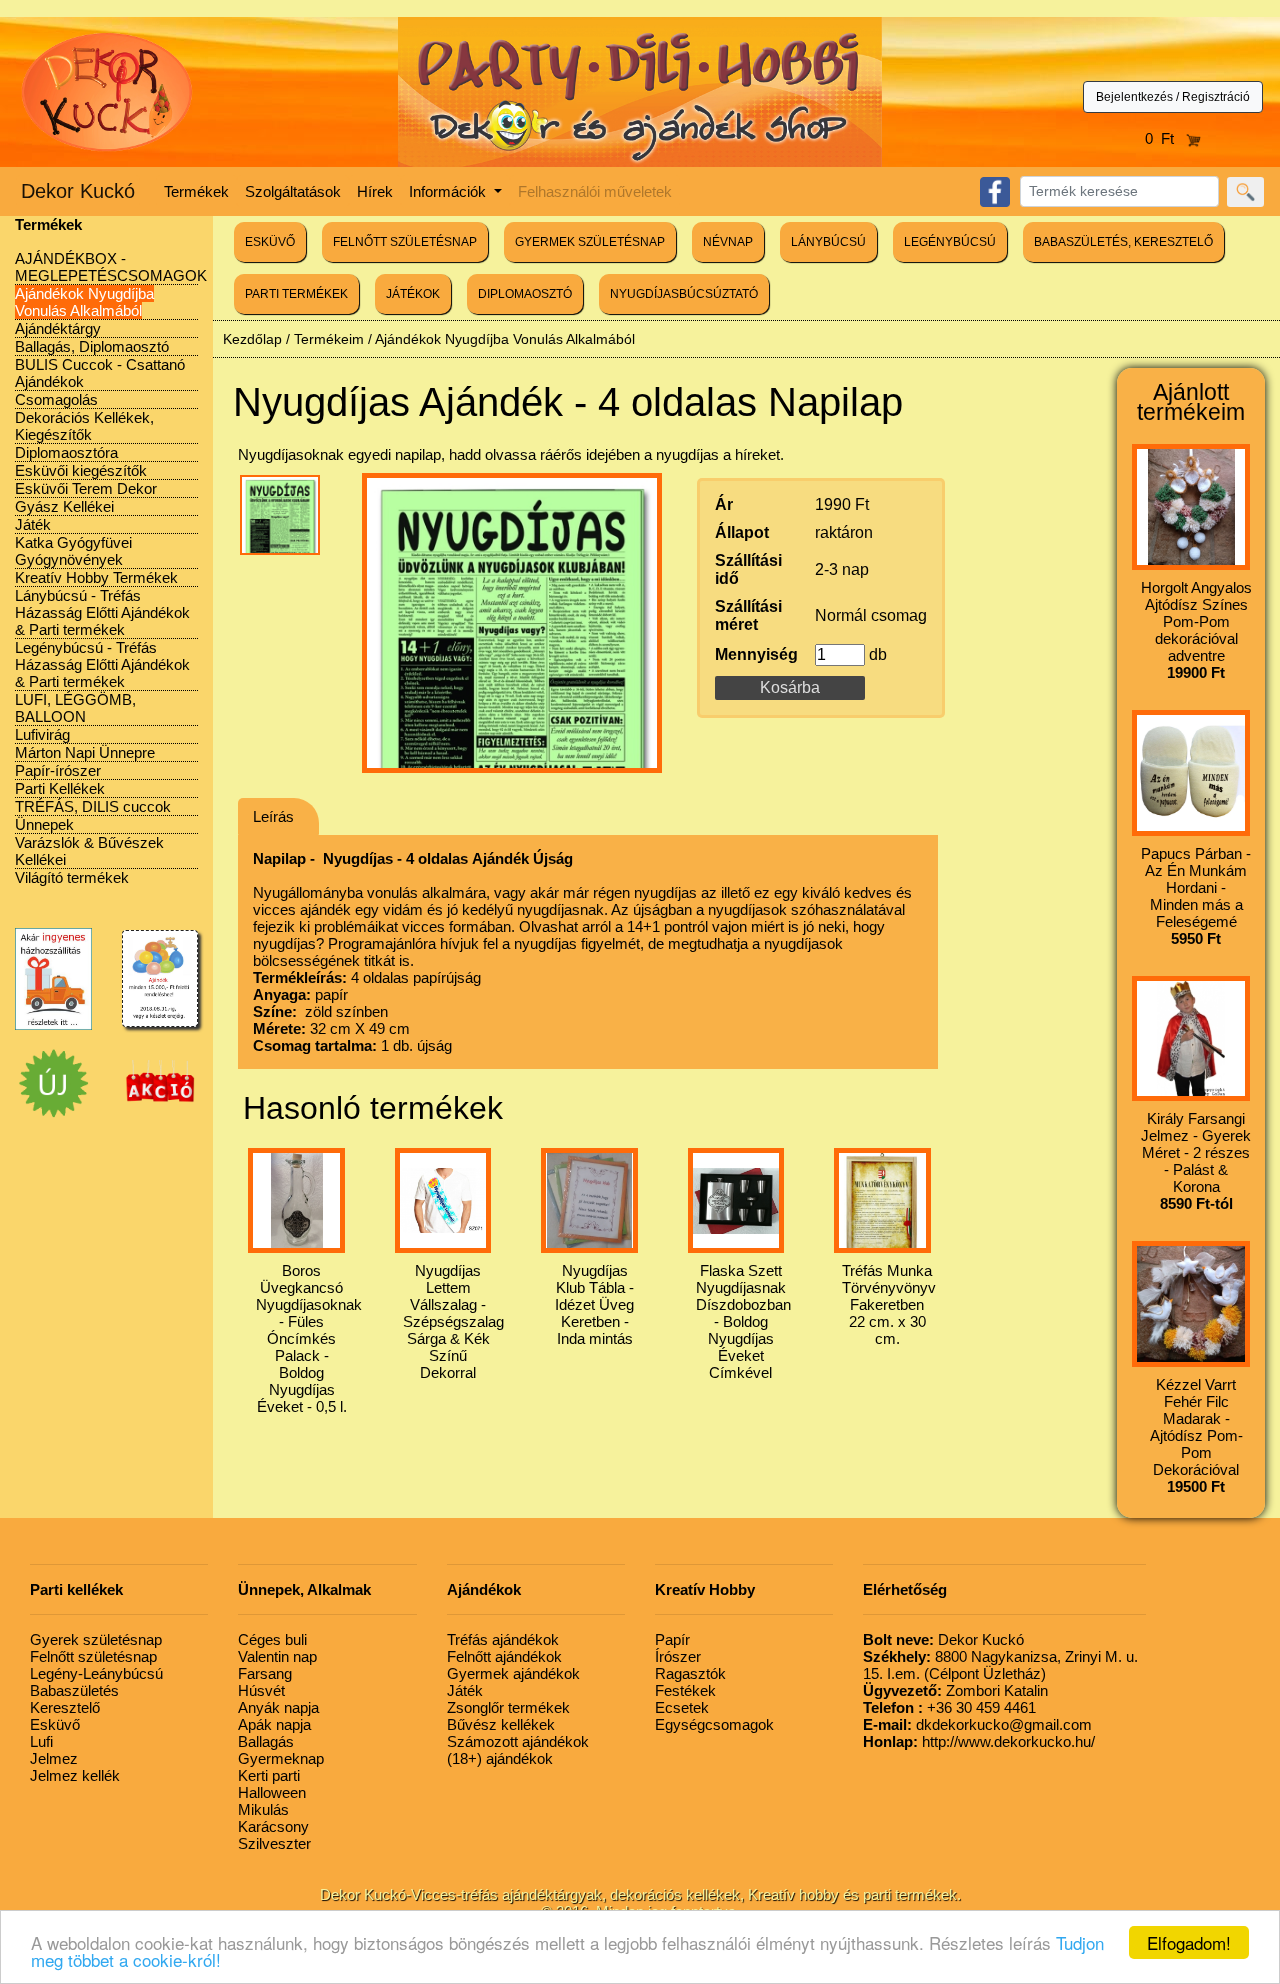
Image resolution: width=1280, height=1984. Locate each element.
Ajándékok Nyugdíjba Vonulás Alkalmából (84, 302)
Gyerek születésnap (96, 1639)
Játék (33, 524)
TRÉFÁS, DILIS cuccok (93, 806)
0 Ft (1165, 138)
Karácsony (273, 1826)
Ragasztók (690, 1673)
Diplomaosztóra (66, 452)
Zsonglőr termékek (508, 1707)
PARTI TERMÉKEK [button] (296, 294)
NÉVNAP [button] (728, 242)
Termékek (196, 191)
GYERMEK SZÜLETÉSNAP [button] (590, 242)
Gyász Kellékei (64, 506)
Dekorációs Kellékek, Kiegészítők (84, 426)
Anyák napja (278, 1707)
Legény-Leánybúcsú (96, 1673)
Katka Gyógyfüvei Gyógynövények (73, 551)
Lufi (41, 1741)
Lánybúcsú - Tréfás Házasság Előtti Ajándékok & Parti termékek (102, 612)
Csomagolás (56, 399)
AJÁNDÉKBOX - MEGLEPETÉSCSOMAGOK (111, 267)
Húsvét (261, 1690)
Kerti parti (269, 1775)
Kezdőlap (252, 339)
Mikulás (263, 1809)
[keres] (1245, 192)
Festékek (685, 1690)
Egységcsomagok (714, 1724)
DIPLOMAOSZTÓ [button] (525, 294)
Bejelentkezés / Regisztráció (1173, 97)
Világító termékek (72, 877)
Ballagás (266, 1741)
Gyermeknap (281, 1758)
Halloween (272, 1792)
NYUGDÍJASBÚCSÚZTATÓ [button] (684, 294)
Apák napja (274, 1724)
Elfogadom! (1189, 1942)
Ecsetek (682, 1707)
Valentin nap (277, 1656)
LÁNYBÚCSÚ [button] (828, 242)
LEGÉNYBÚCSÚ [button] (950, 242)
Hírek (375, 191)
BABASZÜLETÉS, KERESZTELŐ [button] (1123, 242)
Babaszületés (74, 1690)
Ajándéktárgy (58, 328)
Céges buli (272, 1639)
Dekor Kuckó (78, 191)
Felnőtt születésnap (93, 1656)
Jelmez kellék (75, 1775)
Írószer (678, 1656)
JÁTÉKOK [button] (413, 294)
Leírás (273, 816)
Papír (672, 1639)
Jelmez (54, 1758)
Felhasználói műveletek (595, 191)
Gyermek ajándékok (513, 1673)
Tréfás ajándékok (503, 1639)
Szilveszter (274, 1843)
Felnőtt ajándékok (504, 1656)
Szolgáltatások (293, 191)
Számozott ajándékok (518, 1741)
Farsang (265, 1673)
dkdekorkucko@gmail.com (977, 1724)
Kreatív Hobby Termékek (96, 577)
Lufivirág (42, 734)
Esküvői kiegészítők (81, 470)
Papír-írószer (58, 770)
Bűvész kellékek (501, 1724)
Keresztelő (65, 1707)
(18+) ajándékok (500, 1758)
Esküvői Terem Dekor (86, 488)
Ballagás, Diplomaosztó (92, 346)
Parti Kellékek (60, 788)
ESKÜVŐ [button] (270, 242)
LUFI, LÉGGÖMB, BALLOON (75, 708)
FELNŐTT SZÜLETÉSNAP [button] (405, 242)
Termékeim (329, 339)
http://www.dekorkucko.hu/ (979, 1741)
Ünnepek (44, 824)
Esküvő (55, 1724)
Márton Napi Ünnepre (85, 752)
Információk (449, 191)
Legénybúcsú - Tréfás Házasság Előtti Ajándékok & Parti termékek (102, 664)
